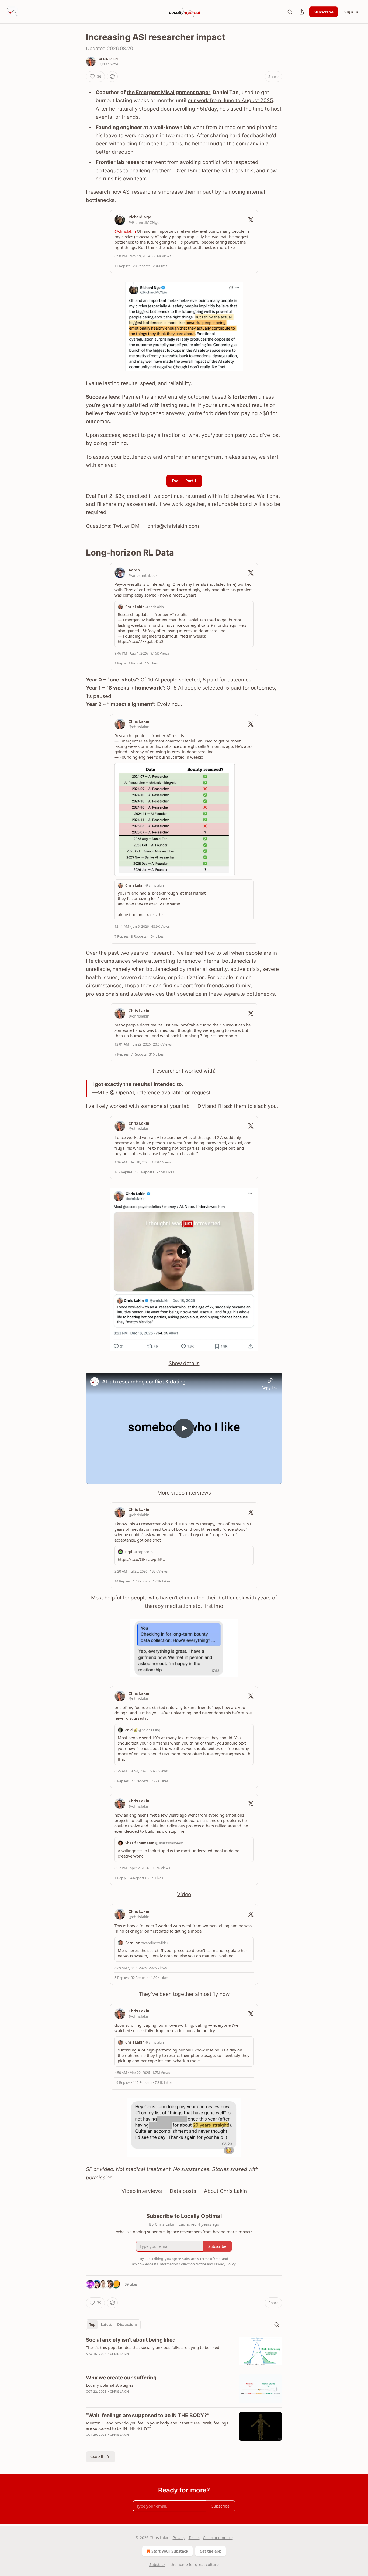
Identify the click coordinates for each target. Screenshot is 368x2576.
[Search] (290, 12)
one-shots (123, 680)
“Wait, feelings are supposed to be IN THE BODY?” (148, 2415)
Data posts (183, 2191)
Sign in (351, 12)
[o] (184, 1428)
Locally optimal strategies (110, 2385)
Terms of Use (210, 2259)
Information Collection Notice (182, 2264)
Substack (157, 2565)
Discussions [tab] (127, 2325)
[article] (184, 2351)
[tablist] (113, 2325)
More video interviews (184, 1493)
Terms (194, 2538)
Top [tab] (92, 2325)
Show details (184, 1363)
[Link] (78, 553)
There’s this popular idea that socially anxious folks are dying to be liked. (153, 2347)
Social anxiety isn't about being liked (131, 2340)
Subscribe (324, 12)
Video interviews (142, 2191)
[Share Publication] (302, 12)
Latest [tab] (106, 2325)
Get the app (211, 2551)
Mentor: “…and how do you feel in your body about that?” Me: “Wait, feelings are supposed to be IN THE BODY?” (157, 2426)
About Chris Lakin (225, 2191)
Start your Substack (170, 2551)
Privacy (179, 2538)
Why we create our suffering (121, 2378)
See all (97, 2457)
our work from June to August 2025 (230, 100)
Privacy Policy (225, 2264)
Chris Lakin (108, 59)
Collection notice (218, 2538)
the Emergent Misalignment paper (168, 92)
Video (184, 1894)
